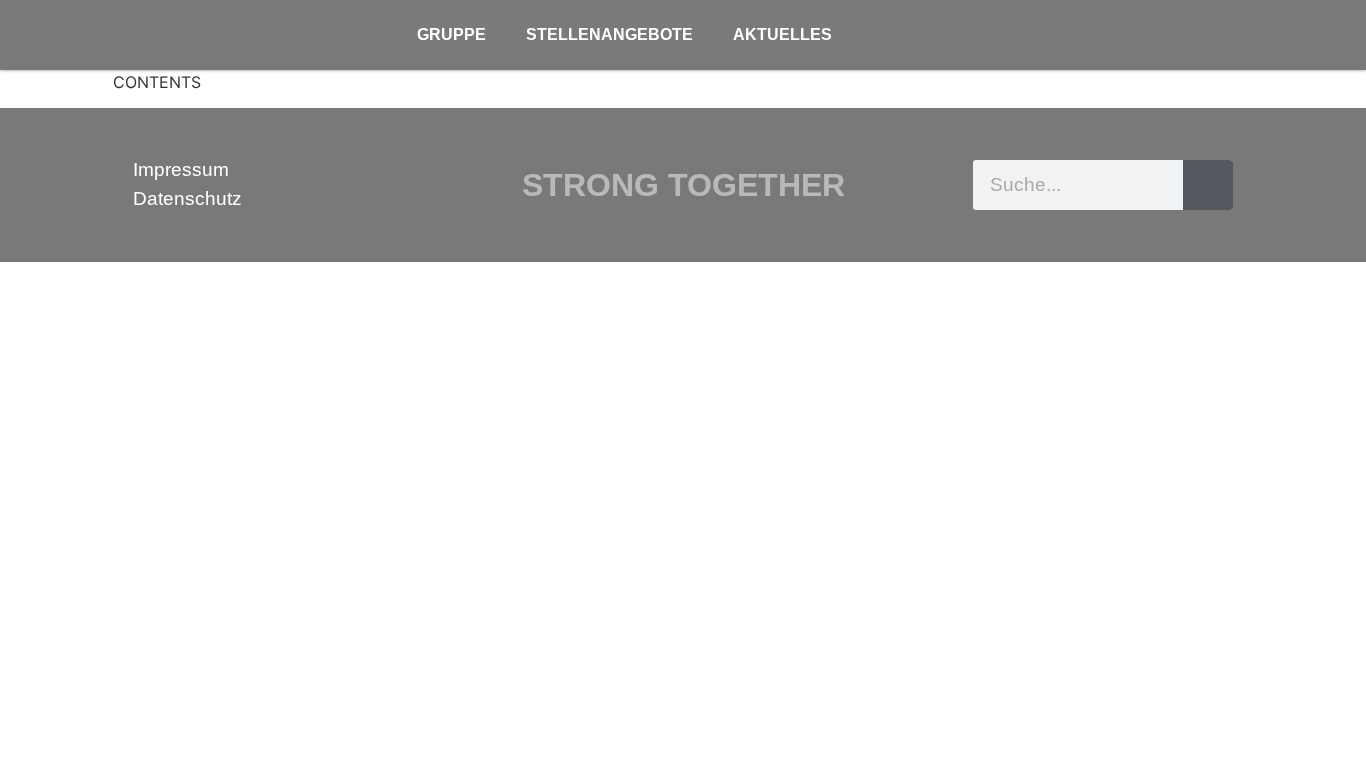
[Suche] (1208, 185)
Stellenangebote (609, 34)
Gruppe (451, 34)
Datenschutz (187, 198)
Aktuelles (782, 34)
